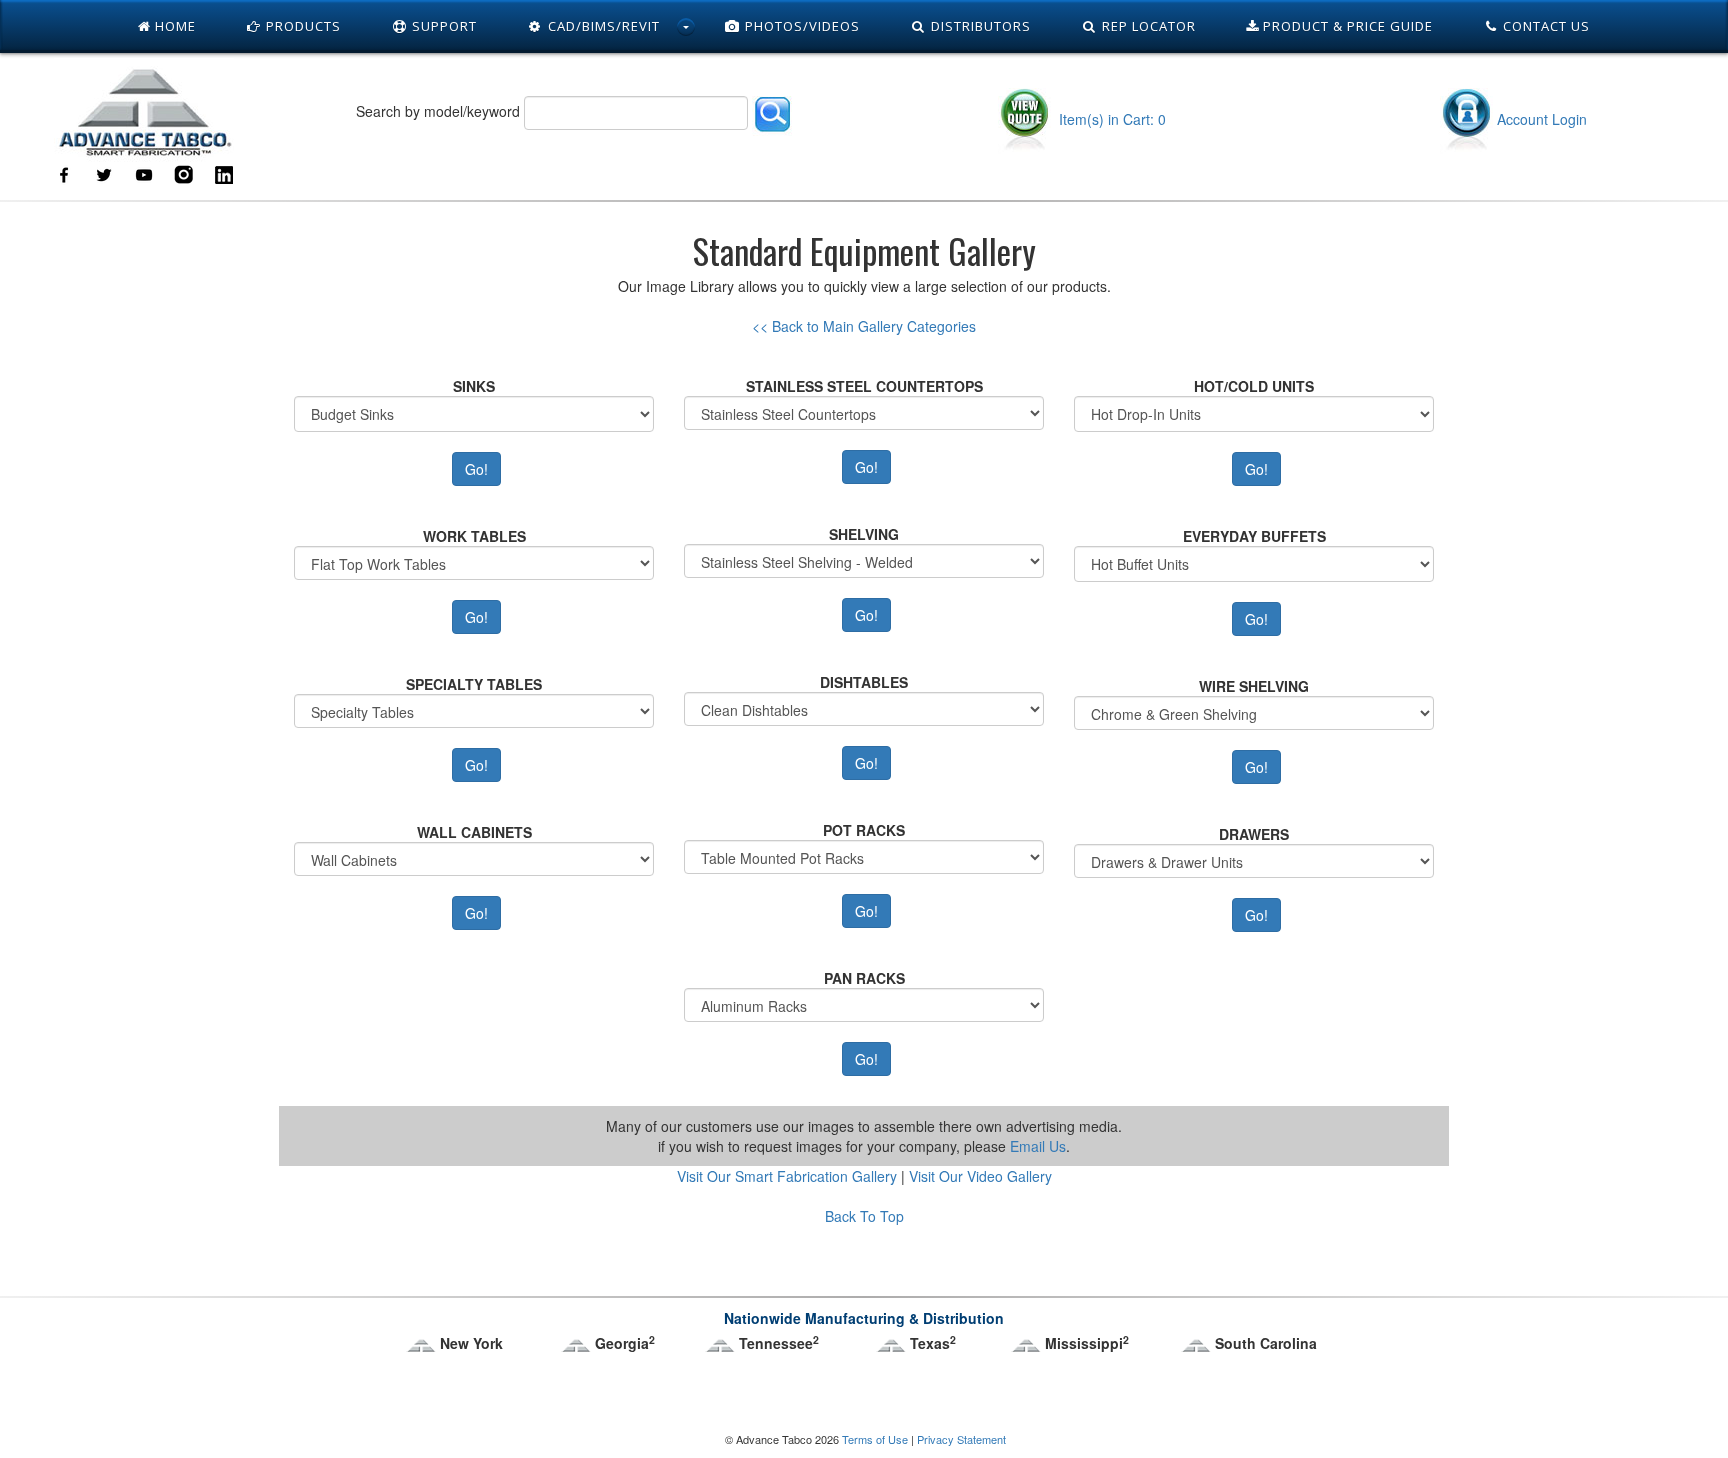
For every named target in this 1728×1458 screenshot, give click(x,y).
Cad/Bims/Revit (602, 26)
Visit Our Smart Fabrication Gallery (787, 1176)
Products (301, 26)
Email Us (1038, 1146)
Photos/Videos (800, 26)
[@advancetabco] (104, 173)
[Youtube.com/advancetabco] (144, 173)
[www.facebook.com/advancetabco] (64, 173)
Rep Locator (1147, 26)
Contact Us (1544, 26)
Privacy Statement (961, 1439)
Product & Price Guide (1346, 26)
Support (442, 26)
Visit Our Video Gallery (980, 1176)
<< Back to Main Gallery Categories (864, 326)
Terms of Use (875, 1439)
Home (173, 26)
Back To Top (864, 1216)
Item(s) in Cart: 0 (1110, 119)
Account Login (1542, 119)
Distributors (979, 26)
